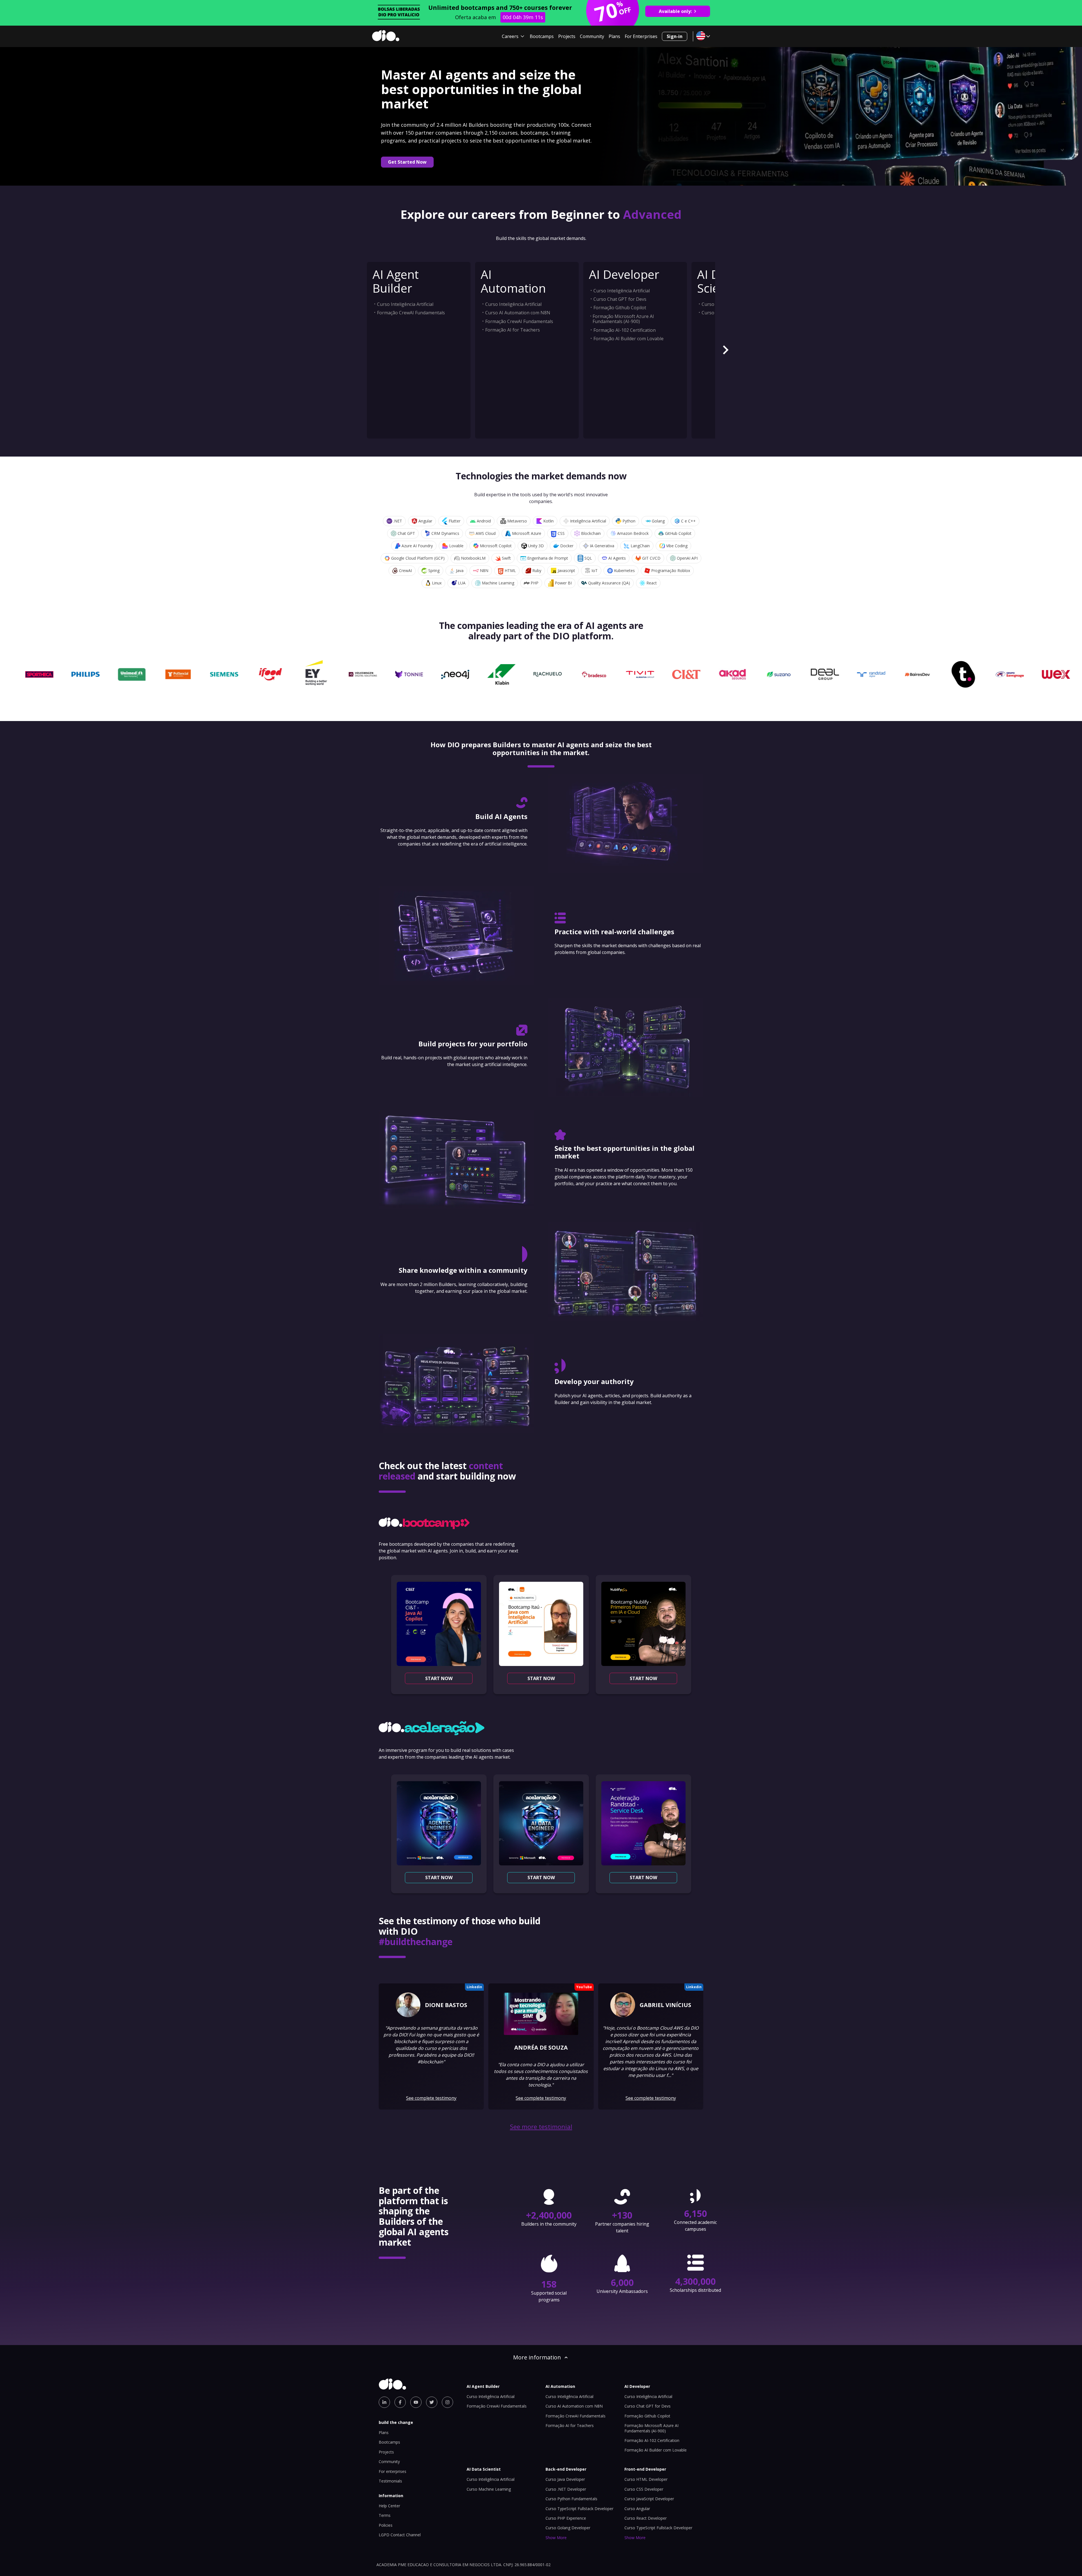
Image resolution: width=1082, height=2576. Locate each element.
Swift (506, 558)
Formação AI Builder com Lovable (628, 339)
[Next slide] (725, 350)
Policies (386, 2525)
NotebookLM (473, 558)
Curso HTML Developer (646, 2479)
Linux (437, 583)
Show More (556, 2538)
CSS (561, 533)
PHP (535, 583)
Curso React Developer (646, 2518)
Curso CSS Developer (644, 2489)
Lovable (456, 546)
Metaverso (517, 521)
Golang (658, 521)
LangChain (640, 546)
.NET (398, 521)
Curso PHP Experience (566, 2518)
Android (484, 521)
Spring (434, 570)
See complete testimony (431, 2098)
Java (460, 570)
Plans (614, 36)
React (652, 583)
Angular (425, 521)
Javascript (566, 570)
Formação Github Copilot (620, 308)
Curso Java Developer (565, 2479)
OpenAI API (687, 558)
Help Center (389, 2506)
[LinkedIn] (384, 2402)
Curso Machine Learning (489, 2489)
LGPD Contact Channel (400, 2535)
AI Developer (624, 274)
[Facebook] (400, 2402)
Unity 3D (536, 546)
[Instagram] (447, 2402)
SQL (588, 558)
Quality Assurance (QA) (609, 583)
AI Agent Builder (396, 281)
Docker (567, 546)
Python (629, 521)
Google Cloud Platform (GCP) (418, 558)
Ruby (537, 570)
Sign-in (675, 36)
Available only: (675, 11)
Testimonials (390, 2481)
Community (592, 36)
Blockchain (591, 533)
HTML (510, 570)
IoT (595, 570)
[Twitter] (432, 2402)
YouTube (584, 1987)
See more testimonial (541, 2127)
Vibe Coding (677, 546)
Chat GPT (406, 533)
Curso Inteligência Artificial (405, 304)
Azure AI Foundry (417, 546)
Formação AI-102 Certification (625, 330)
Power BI (563, 583)
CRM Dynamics (445, 533)
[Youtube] (416, 2402)
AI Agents (617, 558)
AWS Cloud (486, 533)
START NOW (439, 1678)
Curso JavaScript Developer (649, 2499)
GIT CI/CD (651, 558)
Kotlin (548, 521)
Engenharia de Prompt (548, 558)
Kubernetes (624, 570)
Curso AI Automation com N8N (518, 313)
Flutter (454, 521)
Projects (567, 36)
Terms (385, 2515)
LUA (462, 583)
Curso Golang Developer (568, 2528)
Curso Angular (637, 2509)
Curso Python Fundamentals (571, 2499)
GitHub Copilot (678, 533)
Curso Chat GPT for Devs (620, 299)
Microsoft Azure (527, 533)
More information (537, 2357)
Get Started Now (407, 162)
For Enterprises (641, 36)
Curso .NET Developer (566, 2489)
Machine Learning (498, 583)
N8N (484, 570)
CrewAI (405, 570)
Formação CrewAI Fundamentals (411, 313)
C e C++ (688, 521)
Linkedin (474, 1987)
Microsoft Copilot (496, 546)
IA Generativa (602, 546)
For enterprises (393, 2471)
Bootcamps (542, 36)
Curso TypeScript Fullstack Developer (579, 2509)
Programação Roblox (671, 570)
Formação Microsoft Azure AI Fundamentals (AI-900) (623, 319)
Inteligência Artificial (588, 521)
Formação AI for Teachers (513, 330)
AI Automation (513, 281)
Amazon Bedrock (633, 533)
